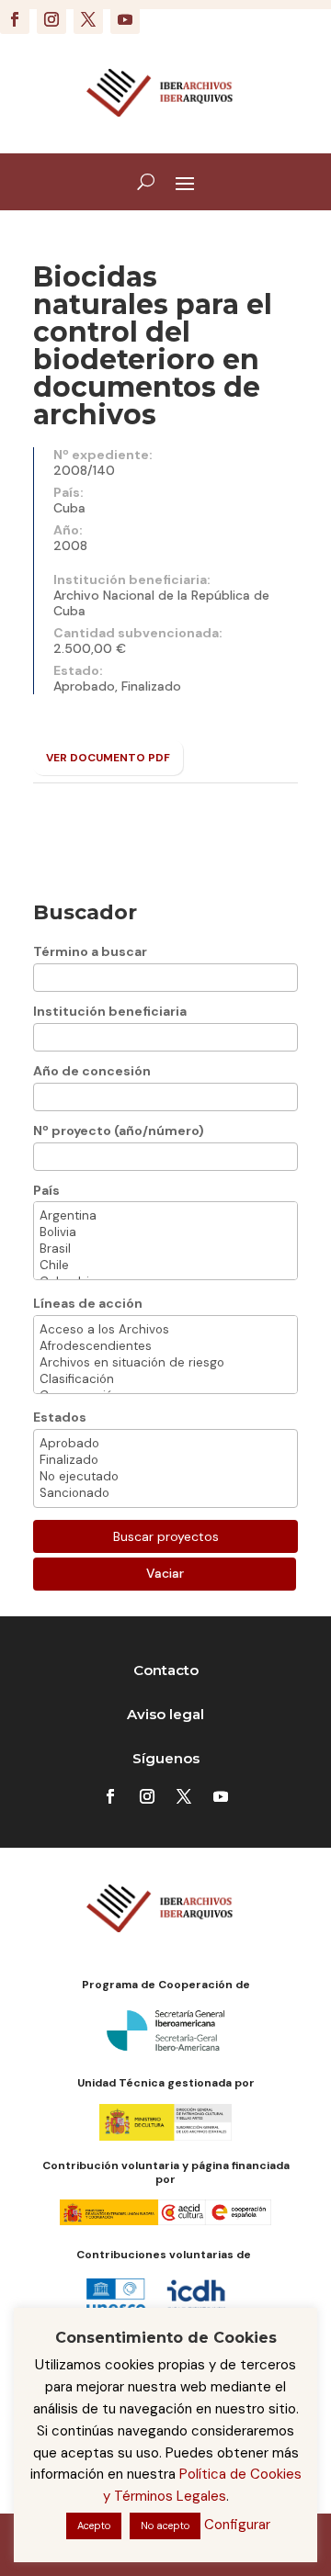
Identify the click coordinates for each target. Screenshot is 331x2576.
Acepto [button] (94, 2525)
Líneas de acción (88, 1303)
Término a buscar (90, 951)
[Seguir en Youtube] (125, 19)
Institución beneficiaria (110, 1011)
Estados (60, 1417)
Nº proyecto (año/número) (119, 1131)
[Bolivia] (165, 1232)
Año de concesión (92, 1071)
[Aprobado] (165, 1444)
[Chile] (165, 1266)
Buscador (85, 912)
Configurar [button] (237, 2525)
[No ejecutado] (165, 1477)
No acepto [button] (165, 2525)
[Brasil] (165, 1249)
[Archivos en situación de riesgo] (165, 1363)
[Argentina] (165, 1216)
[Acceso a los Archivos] (165, 1330)
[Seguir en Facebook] (15, 19)
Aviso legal (165, 1714)
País (46, 1190)
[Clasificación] (165, 1379)
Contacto (166, 1670)
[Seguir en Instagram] (51, 19)
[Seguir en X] (88, 19)
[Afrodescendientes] (165, 1346)
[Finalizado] (165, 1460)
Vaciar (165, 1573)
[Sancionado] (165, 1493)
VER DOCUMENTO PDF (108, 758)
